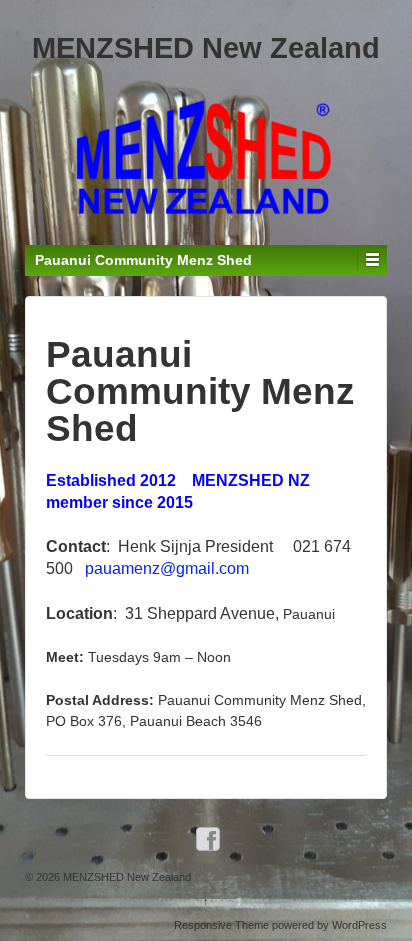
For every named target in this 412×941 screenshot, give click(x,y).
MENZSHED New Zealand (206, 48)
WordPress (359, 925)
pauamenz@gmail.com (167, 568)
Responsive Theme (221, 925)
